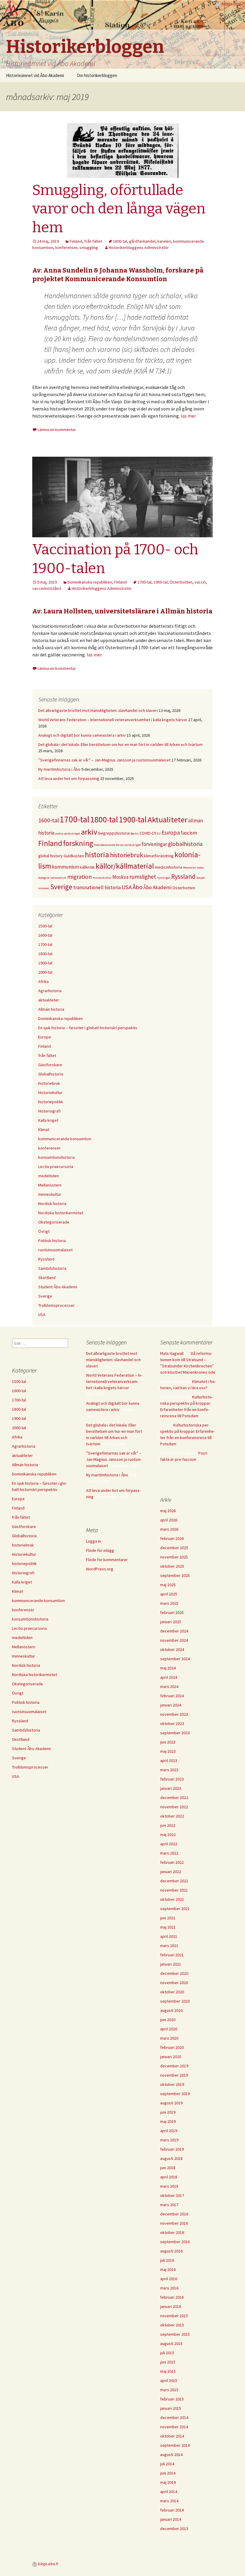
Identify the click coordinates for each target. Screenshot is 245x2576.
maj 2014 (168, 2482)
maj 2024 (168, 1668)
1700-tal (144, 582)
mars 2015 (169, 2390)
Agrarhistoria (50, 991)
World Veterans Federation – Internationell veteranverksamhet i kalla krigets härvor (113, 720)
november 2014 (174, 2427)
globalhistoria (185, 844)
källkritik (87, 867)
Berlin (135, 834)
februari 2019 (172, 2149)
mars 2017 (169, 2205)
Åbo (138, 887)
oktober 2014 (172, 2436)
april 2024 (169, 1677)
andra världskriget (68, 834)
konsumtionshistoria (56, 1157)
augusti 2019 (171, 2103)
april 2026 (169, 1520)
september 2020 (175, 2001)
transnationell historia (97, 887)
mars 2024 (169, 1686)
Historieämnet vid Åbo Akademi (35, 75)
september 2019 (175, 2094)
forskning (78, 843)
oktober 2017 (172, 2195)
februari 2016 (172, 2297)
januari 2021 (171, 1964)
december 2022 (174, 1798)
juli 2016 (167, 2260)
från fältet (93, 241)
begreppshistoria (114, 833)
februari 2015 (172, 2399)
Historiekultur (50, 1092)
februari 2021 (172, 1955)
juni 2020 (168, 2020)
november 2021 (174, 1890)
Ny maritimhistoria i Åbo (59, 769)
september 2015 (175, 2334)
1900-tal (161, 582)
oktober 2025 (172, 1566)
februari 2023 (172, 1779)
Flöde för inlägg (100, 1550)
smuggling (89, 247)
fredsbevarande (105, 845)
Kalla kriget (48, 1120)
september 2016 (175, 2242)
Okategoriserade (54, 1222)
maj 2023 (168, 1751)
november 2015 (174, 2316)
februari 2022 (172, 1862)
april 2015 (169, 2380)
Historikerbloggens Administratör (139, 247)
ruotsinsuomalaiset (55, 1250)
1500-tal (45, 926)
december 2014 (174, 2417)
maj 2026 (168, 1511)
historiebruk (127, 855)
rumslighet (143, 877)
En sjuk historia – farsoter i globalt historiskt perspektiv (88, 1028)
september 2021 (175, 1909)
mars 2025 (169, 1603)
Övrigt (44, 1231)
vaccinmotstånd (47, 588)
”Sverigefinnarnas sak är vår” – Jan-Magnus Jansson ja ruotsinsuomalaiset (104, 760)
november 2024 (174, 1640)
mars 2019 (169, 2140)
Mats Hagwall (172, 1353)
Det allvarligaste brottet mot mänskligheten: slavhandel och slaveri (98, 710)
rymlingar (164, 878)
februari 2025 (172, 1612)
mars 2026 (169, 1529)
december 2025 (174, 1548)
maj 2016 (168, 2269)
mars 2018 (169, 2186)
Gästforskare (50, 1065)
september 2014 (175, 2445)
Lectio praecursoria (56, 1167)
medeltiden (49, 1176)
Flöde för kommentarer (107, 1560)
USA (127, 887)
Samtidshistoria (52, 1268)
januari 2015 (171, 2408)
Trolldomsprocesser (56, 1305)
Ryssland (183, 877)
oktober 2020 (172, 1992)
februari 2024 (172, 1696)
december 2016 (174, 2214)
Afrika (43, 981)
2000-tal (45, 972)
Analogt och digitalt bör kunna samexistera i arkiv (82, 735)
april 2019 (169, 2131)
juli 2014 (167, 2464)
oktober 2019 (172, 2084)
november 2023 (174, 1714)
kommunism (65, 867)
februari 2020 (172, 2047)
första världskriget (128, 845)
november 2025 (174, 1557)
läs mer (188, 416)
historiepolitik (51, 1102)
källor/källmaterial (125, 866)
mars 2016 (169, 2288)
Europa (171, 832)
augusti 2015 (171, 2343)
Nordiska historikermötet (61, 1213)
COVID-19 (148, 833)
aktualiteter (49, 1000)
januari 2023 (171, 1788)
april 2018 (169, 2177)
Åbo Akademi (157, 887)
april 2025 (169, 1594)
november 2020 (174, 1983)
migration (79, 877)
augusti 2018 (171, 2158)
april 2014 (169, 2492)
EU (159, 834)
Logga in (94, 1541)
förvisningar (154, 844)
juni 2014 (168, 2473)
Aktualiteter (167, 820)
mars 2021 (169, 1946)
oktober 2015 (172, 2325)
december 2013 (174, 2529)
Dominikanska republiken (90, 582)
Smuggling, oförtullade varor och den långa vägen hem (119, 209)
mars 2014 (169, 2501)
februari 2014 (172, 2510)
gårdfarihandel (142, 241)
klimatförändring (159, 856)
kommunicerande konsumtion (65, 1139)
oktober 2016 (172, 2232)
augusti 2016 (171, 2251)
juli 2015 (167, 2353)
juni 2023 (168, 1742)
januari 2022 (171, 1872)
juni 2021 (168, 1918)
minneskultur (102, 878)
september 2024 (175, 1659)
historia (97, 855)
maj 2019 (168, 2121)
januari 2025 (171, 1622)
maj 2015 (168, 2371)
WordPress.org (100, 1569)
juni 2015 (168, 2362)
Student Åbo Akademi (58, 1287)
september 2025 (175, 1575)
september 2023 (175, 1733)
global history (50, 856)
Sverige (61, 887)
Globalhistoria (51, 1074)
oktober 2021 (172, 1899)
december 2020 (174, 1973)
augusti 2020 (171, 2010)
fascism (189, 833)
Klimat (44, 1129)
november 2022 (174, 1807)
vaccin (200, 582)
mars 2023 (169, 1770)
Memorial (189, 868)
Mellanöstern (50, 1185)
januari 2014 (171, 2519)
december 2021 (174, 1881)
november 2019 (174, 2075)
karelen (164, 241)
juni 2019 (168, 2112)
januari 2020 (171, 2057)
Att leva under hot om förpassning (69, 778)
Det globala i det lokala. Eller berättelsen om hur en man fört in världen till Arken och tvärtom (120, 744)
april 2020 (169, 2029)
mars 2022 (169, 1853)
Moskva (120, 877)
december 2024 (174, 1631)
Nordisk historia (52, 1204)
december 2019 (174, 2066)
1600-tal (49, 820)
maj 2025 (168, 1585)
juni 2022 (168, 1825)
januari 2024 (171, 1705)
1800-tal (120, 241)
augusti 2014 (171, 2455)
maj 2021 (168, 1927)
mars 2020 (169, 2038)
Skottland (47, 1278)
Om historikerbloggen (97, 75)
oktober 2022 (172, 1816)
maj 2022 (168, 1835)
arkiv (89, 832)
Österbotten (181, 582)
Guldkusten (74, 856)
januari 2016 (171, 2306)
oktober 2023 (172, 1724)
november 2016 (174, 2223)
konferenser (66, 247)
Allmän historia (51, 1009)
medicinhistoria (169, 867)
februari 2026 (172, 1538)
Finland (76, 241)
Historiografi (49, 1111)
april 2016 (169, 2279)
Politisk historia (52, 1241)
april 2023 (169, 1761)
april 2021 (169, 1936)
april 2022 (169, 1844)
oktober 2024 (172, 1649)
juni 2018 (168, 2168)
